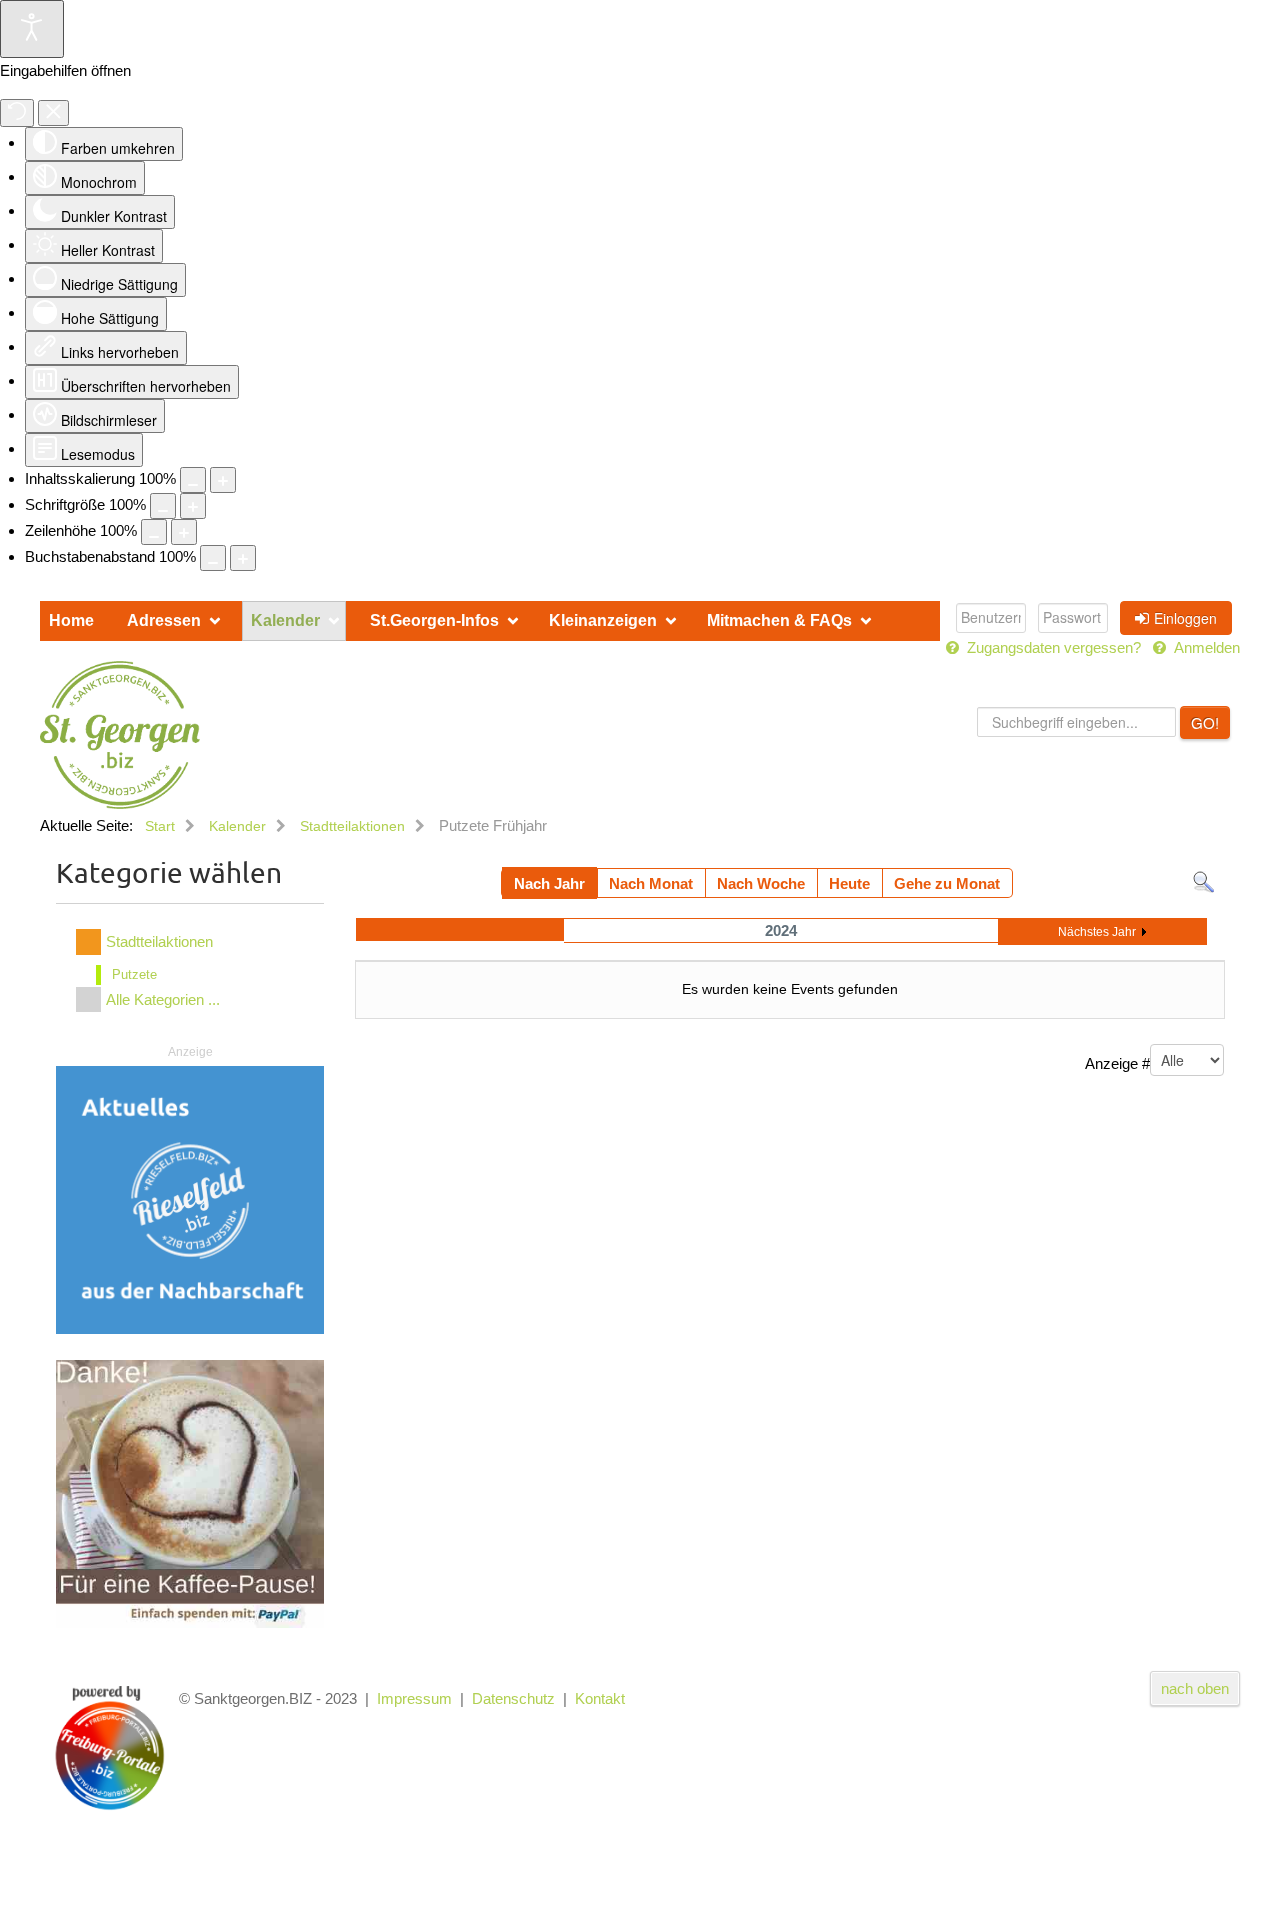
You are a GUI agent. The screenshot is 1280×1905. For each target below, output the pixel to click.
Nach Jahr (549, 883)
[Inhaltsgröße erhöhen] (223, 480)
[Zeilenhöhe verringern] (154, 532)
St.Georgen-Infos (434, 620)
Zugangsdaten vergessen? (1054, 647)
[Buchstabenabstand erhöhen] (243, 558)
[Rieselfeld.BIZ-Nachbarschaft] (190, 1198)
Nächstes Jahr (1097, 932)
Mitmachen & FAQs (779, 620)
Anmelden (1205, 647)
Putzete (134, 974)
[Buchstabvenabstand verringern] (213, 558)
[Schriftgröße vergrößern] (193, 506)
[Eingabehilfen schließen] (53, 113)
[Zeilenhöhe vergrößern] (184, 532)
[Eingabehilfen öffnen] (32, 29)
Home (71, 620)
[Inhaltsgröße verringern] (193, 480)
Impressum (414, 1698)
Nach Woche (761, 883)
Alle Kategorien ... (163, 999)
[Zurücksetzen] (17, 113)
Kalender (285, 620)
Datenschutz (513, 1698)
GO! (1205, 722)
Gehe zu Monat (947, 883)
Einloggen (1185, 618)
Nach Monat (651, 883)
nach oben (1195, 1688)
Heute (849, 883)
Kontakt (600, 1698)
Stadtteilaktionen (159, 941)
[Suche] (1203, 880)
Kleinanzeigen (603, 620)
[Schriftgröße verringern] (163, 506)
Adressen (164, 620)
